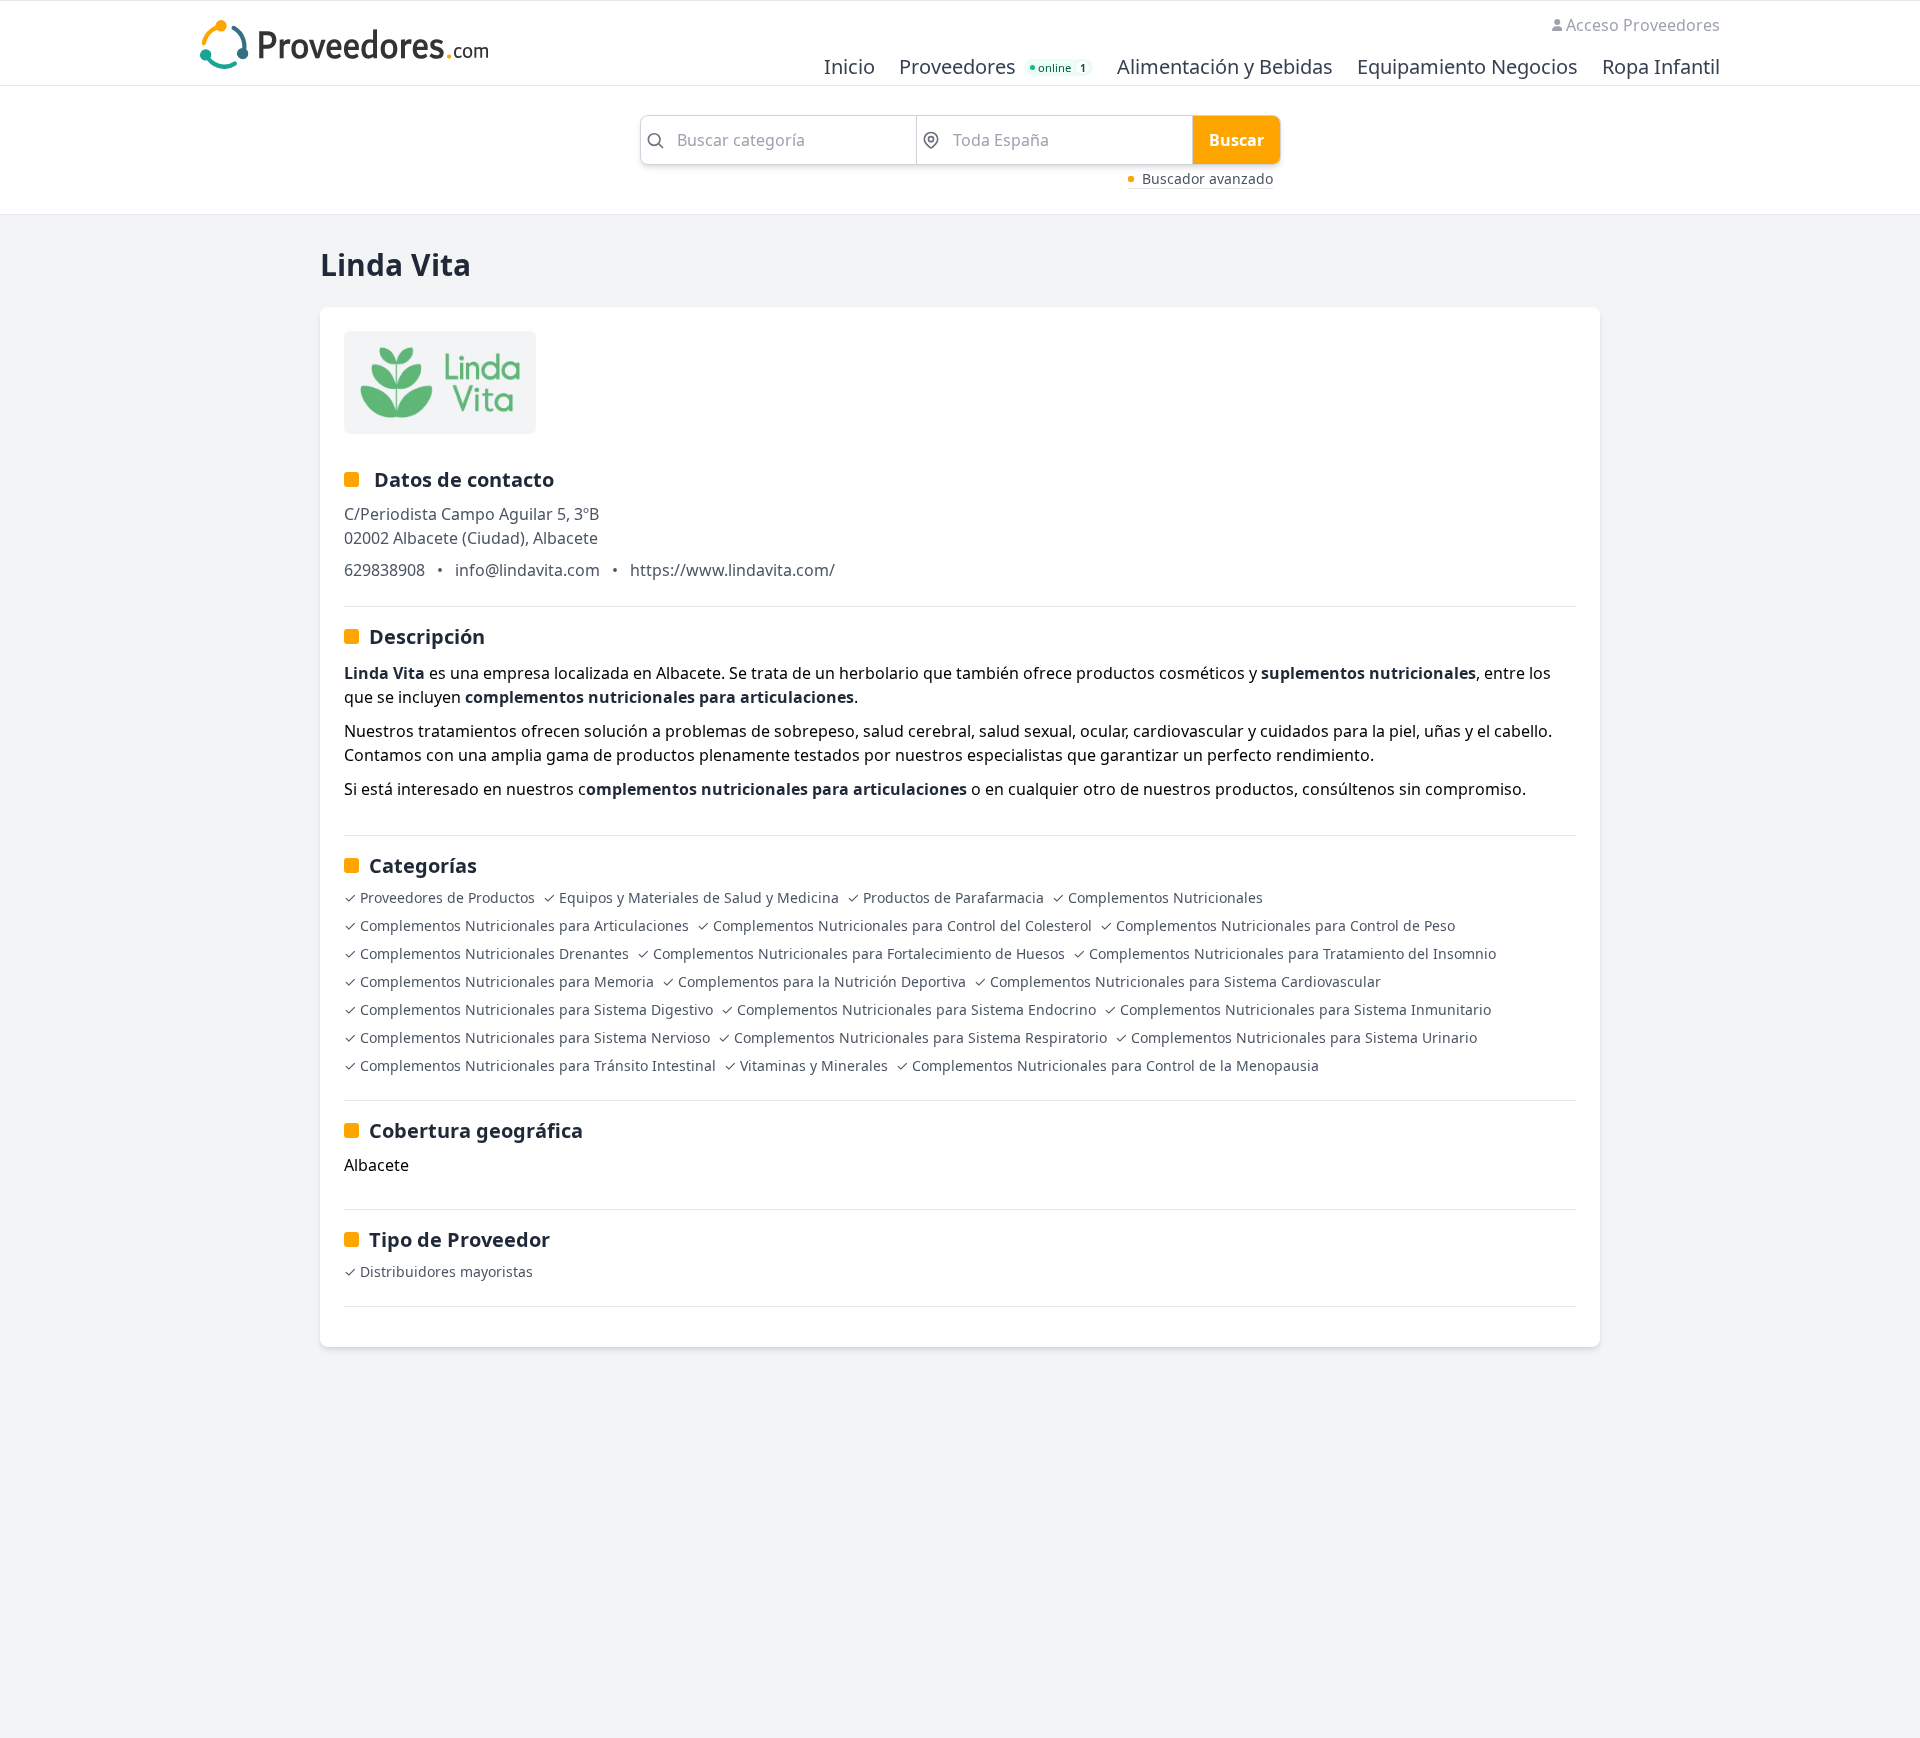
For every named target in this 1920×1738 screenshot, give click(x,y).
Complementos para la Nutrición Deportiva (822, 981)
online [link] (1062, 67)
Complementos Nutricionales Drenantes (494, 953)
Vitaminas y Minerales (814, 1065)
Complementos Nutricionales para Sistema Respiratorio (920, 1037)
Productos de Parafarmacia (953, 897)
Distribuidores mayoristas (446, 1271)
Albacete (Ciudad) (459, 538)
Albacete (565, 538)
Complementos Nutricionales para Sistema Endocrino (916, 1009)
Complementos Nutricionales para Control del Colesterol (902, 925)
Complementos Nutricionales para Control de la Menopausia (1115, 1065)
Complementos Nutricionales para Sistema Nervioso (535, 1037)
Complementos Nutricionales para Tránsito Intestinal (538, 1065)
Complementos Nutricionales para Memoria (507, 981)
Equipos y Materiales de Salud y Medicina (699, 897)
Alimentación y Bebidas (1225, 67)
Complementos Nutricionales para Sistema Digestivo (536, 1009)
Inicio (849, 67)
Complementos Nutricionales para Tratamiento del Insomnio (1292, 953)
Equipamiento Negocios (1467, 67)
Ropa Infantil (1661, 67)
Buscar (1236, 140)
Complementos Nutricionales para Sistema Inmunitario (1305, 1009)
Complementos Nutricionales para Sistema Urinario (1304, 1037)
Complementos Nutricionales (1165, 897)
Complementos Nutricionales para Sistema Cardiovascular (1185, 981)
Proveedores (957, 67)
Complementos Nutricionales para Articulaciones (524, 925)
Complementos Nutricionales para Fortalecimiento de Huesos (859, 953)
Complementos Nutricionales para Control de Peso (1285, 925)
